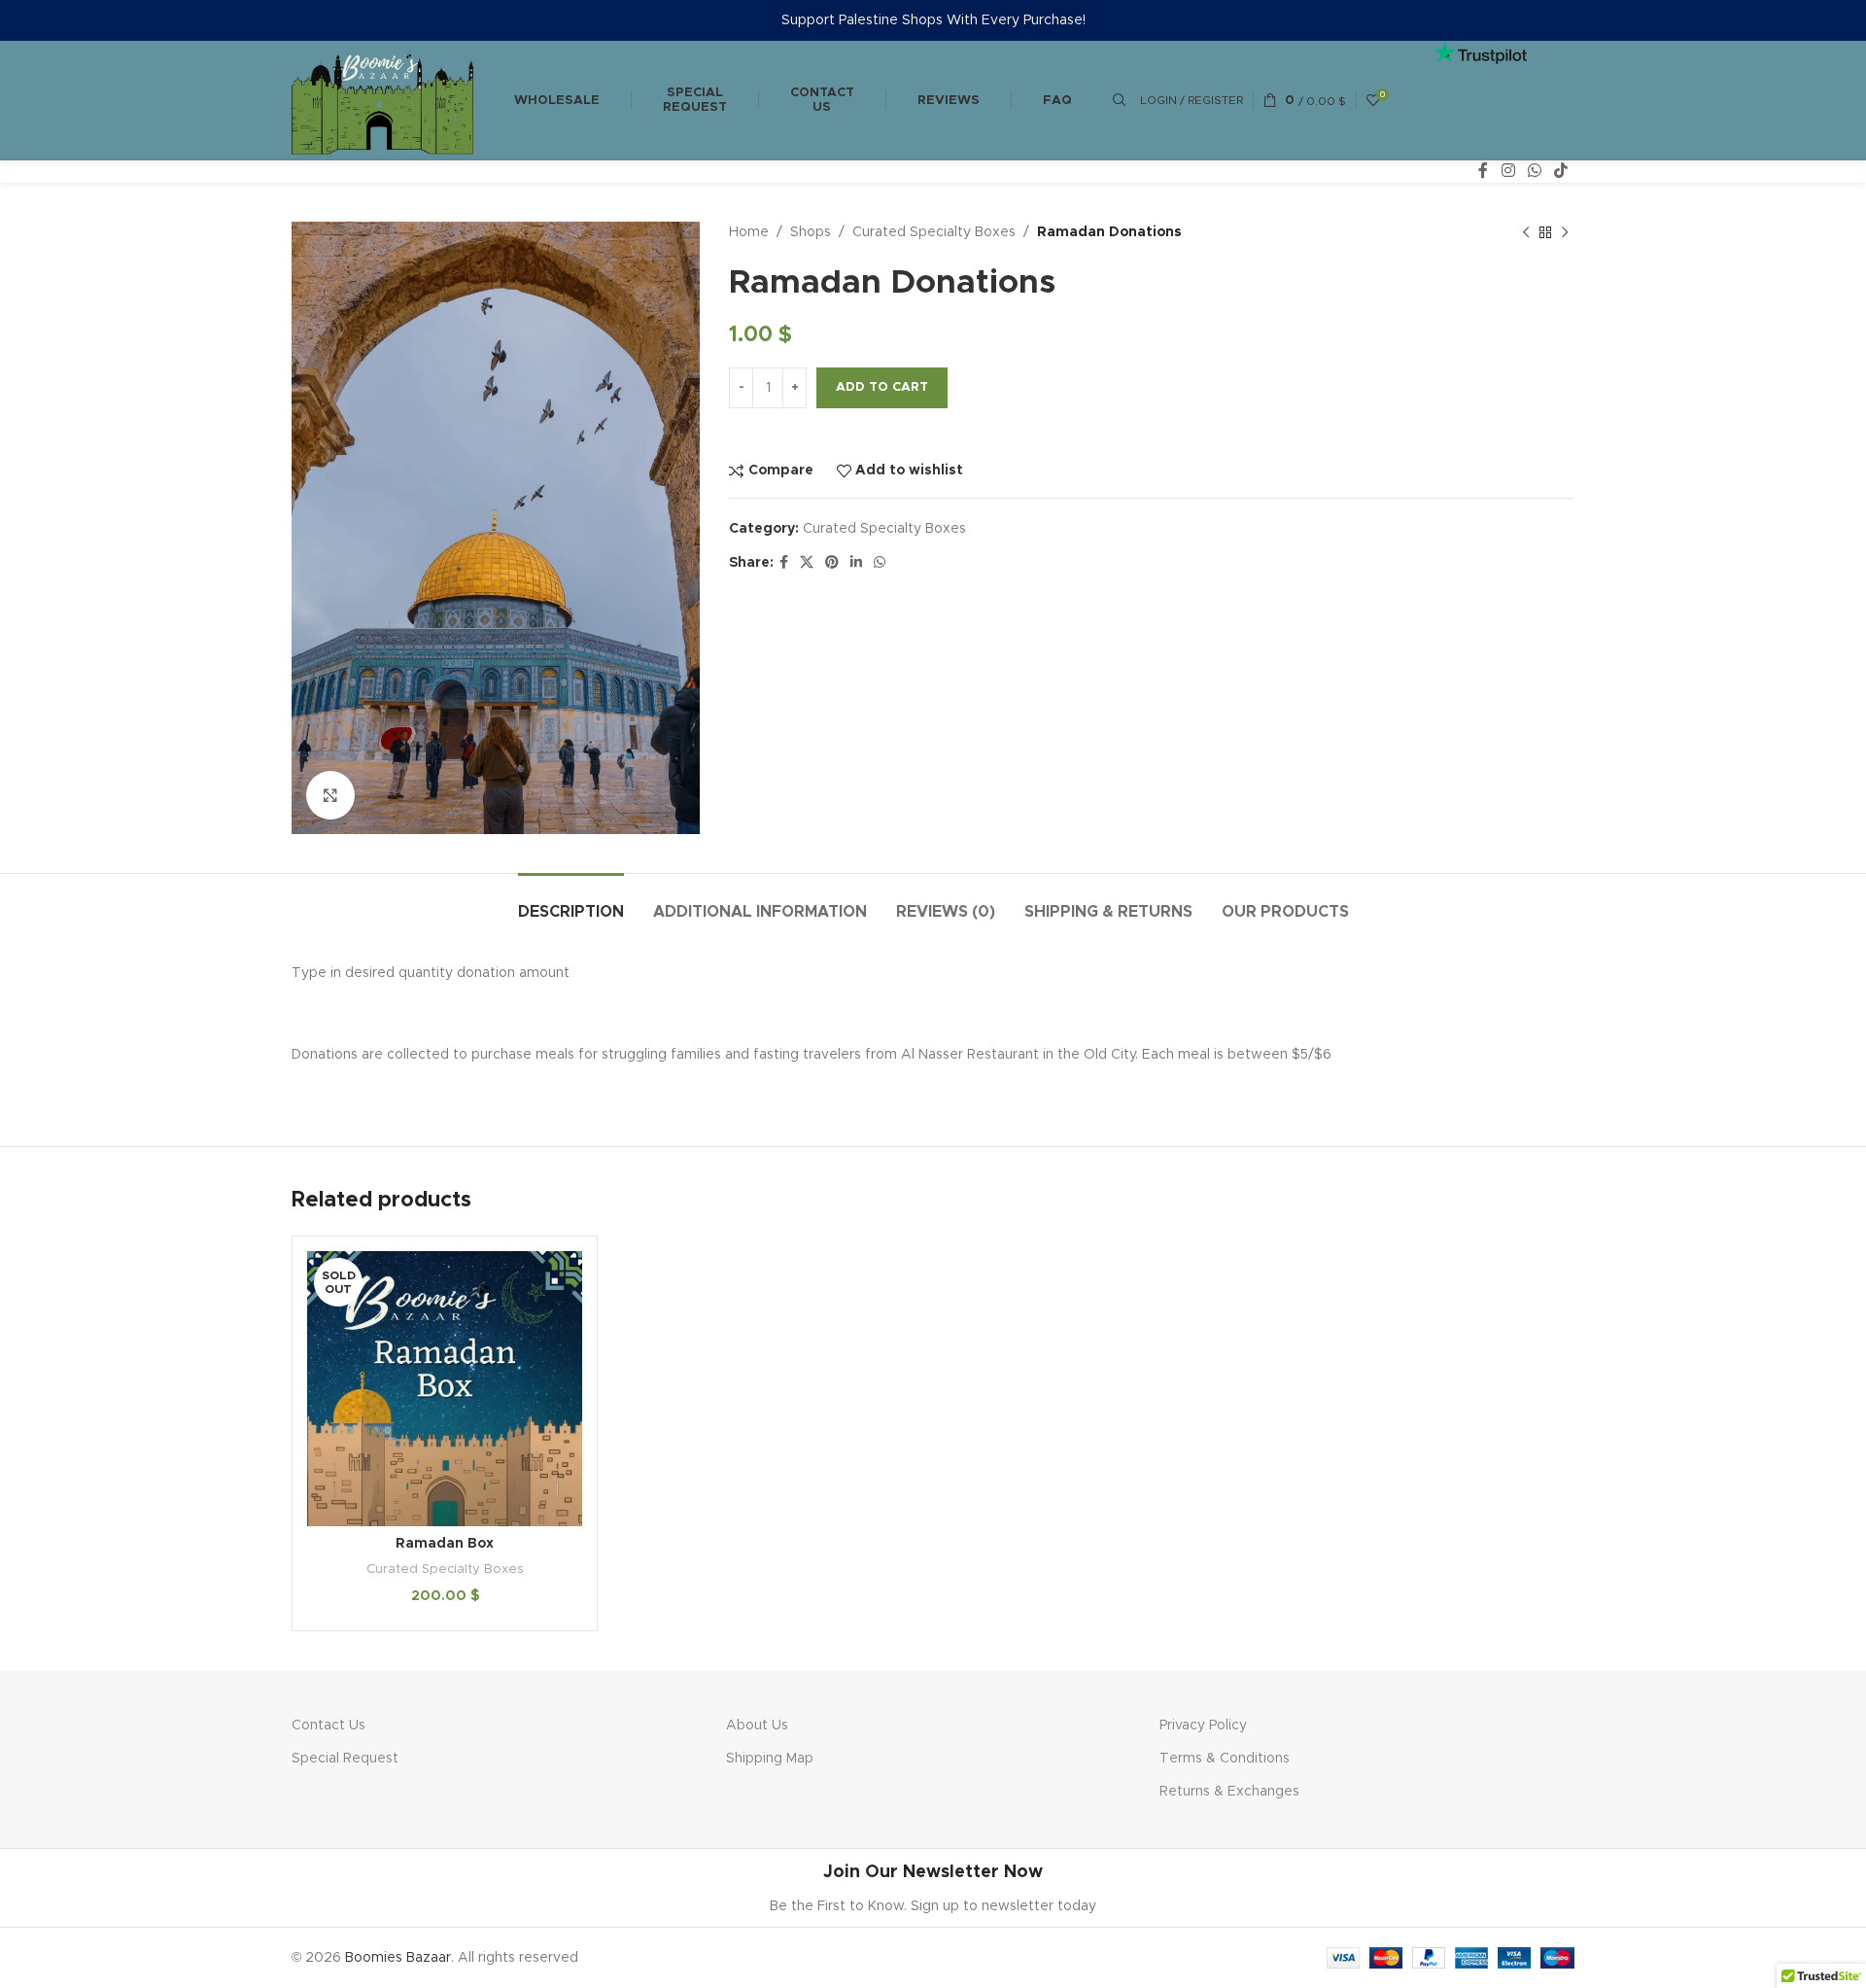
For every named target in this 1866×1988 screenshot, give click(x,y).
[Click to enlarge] (330, 795)
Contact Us (328, 1726)
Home (749, 232)
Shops (811, 232)
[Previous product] (1526, 233)
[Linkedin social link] (856, 563)
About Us (757, 1726)
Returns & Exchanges (1229, 1792)
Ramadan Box (445, 1544)
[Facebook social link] (1484, 172)
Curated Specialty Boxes (934, 232)
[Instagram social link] (1508, 172)
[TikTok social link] (1561, 172)
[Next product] (1565, 233)
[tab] (571, 903)
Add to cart (882, 387)
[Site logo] (382, 100)
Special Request (695, 101)
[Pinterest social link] (832, 563)
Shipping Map (770, 1759)
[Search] (1117, 100)
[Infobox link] (933, 1888)
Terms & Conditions (1225, 1759)
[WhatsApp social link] (1534, 172)
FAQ (1057, 101)
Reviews (949, 101)
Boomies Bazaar (398, 1958)
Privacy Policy (1203, 1726)
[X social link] (807, 563)
